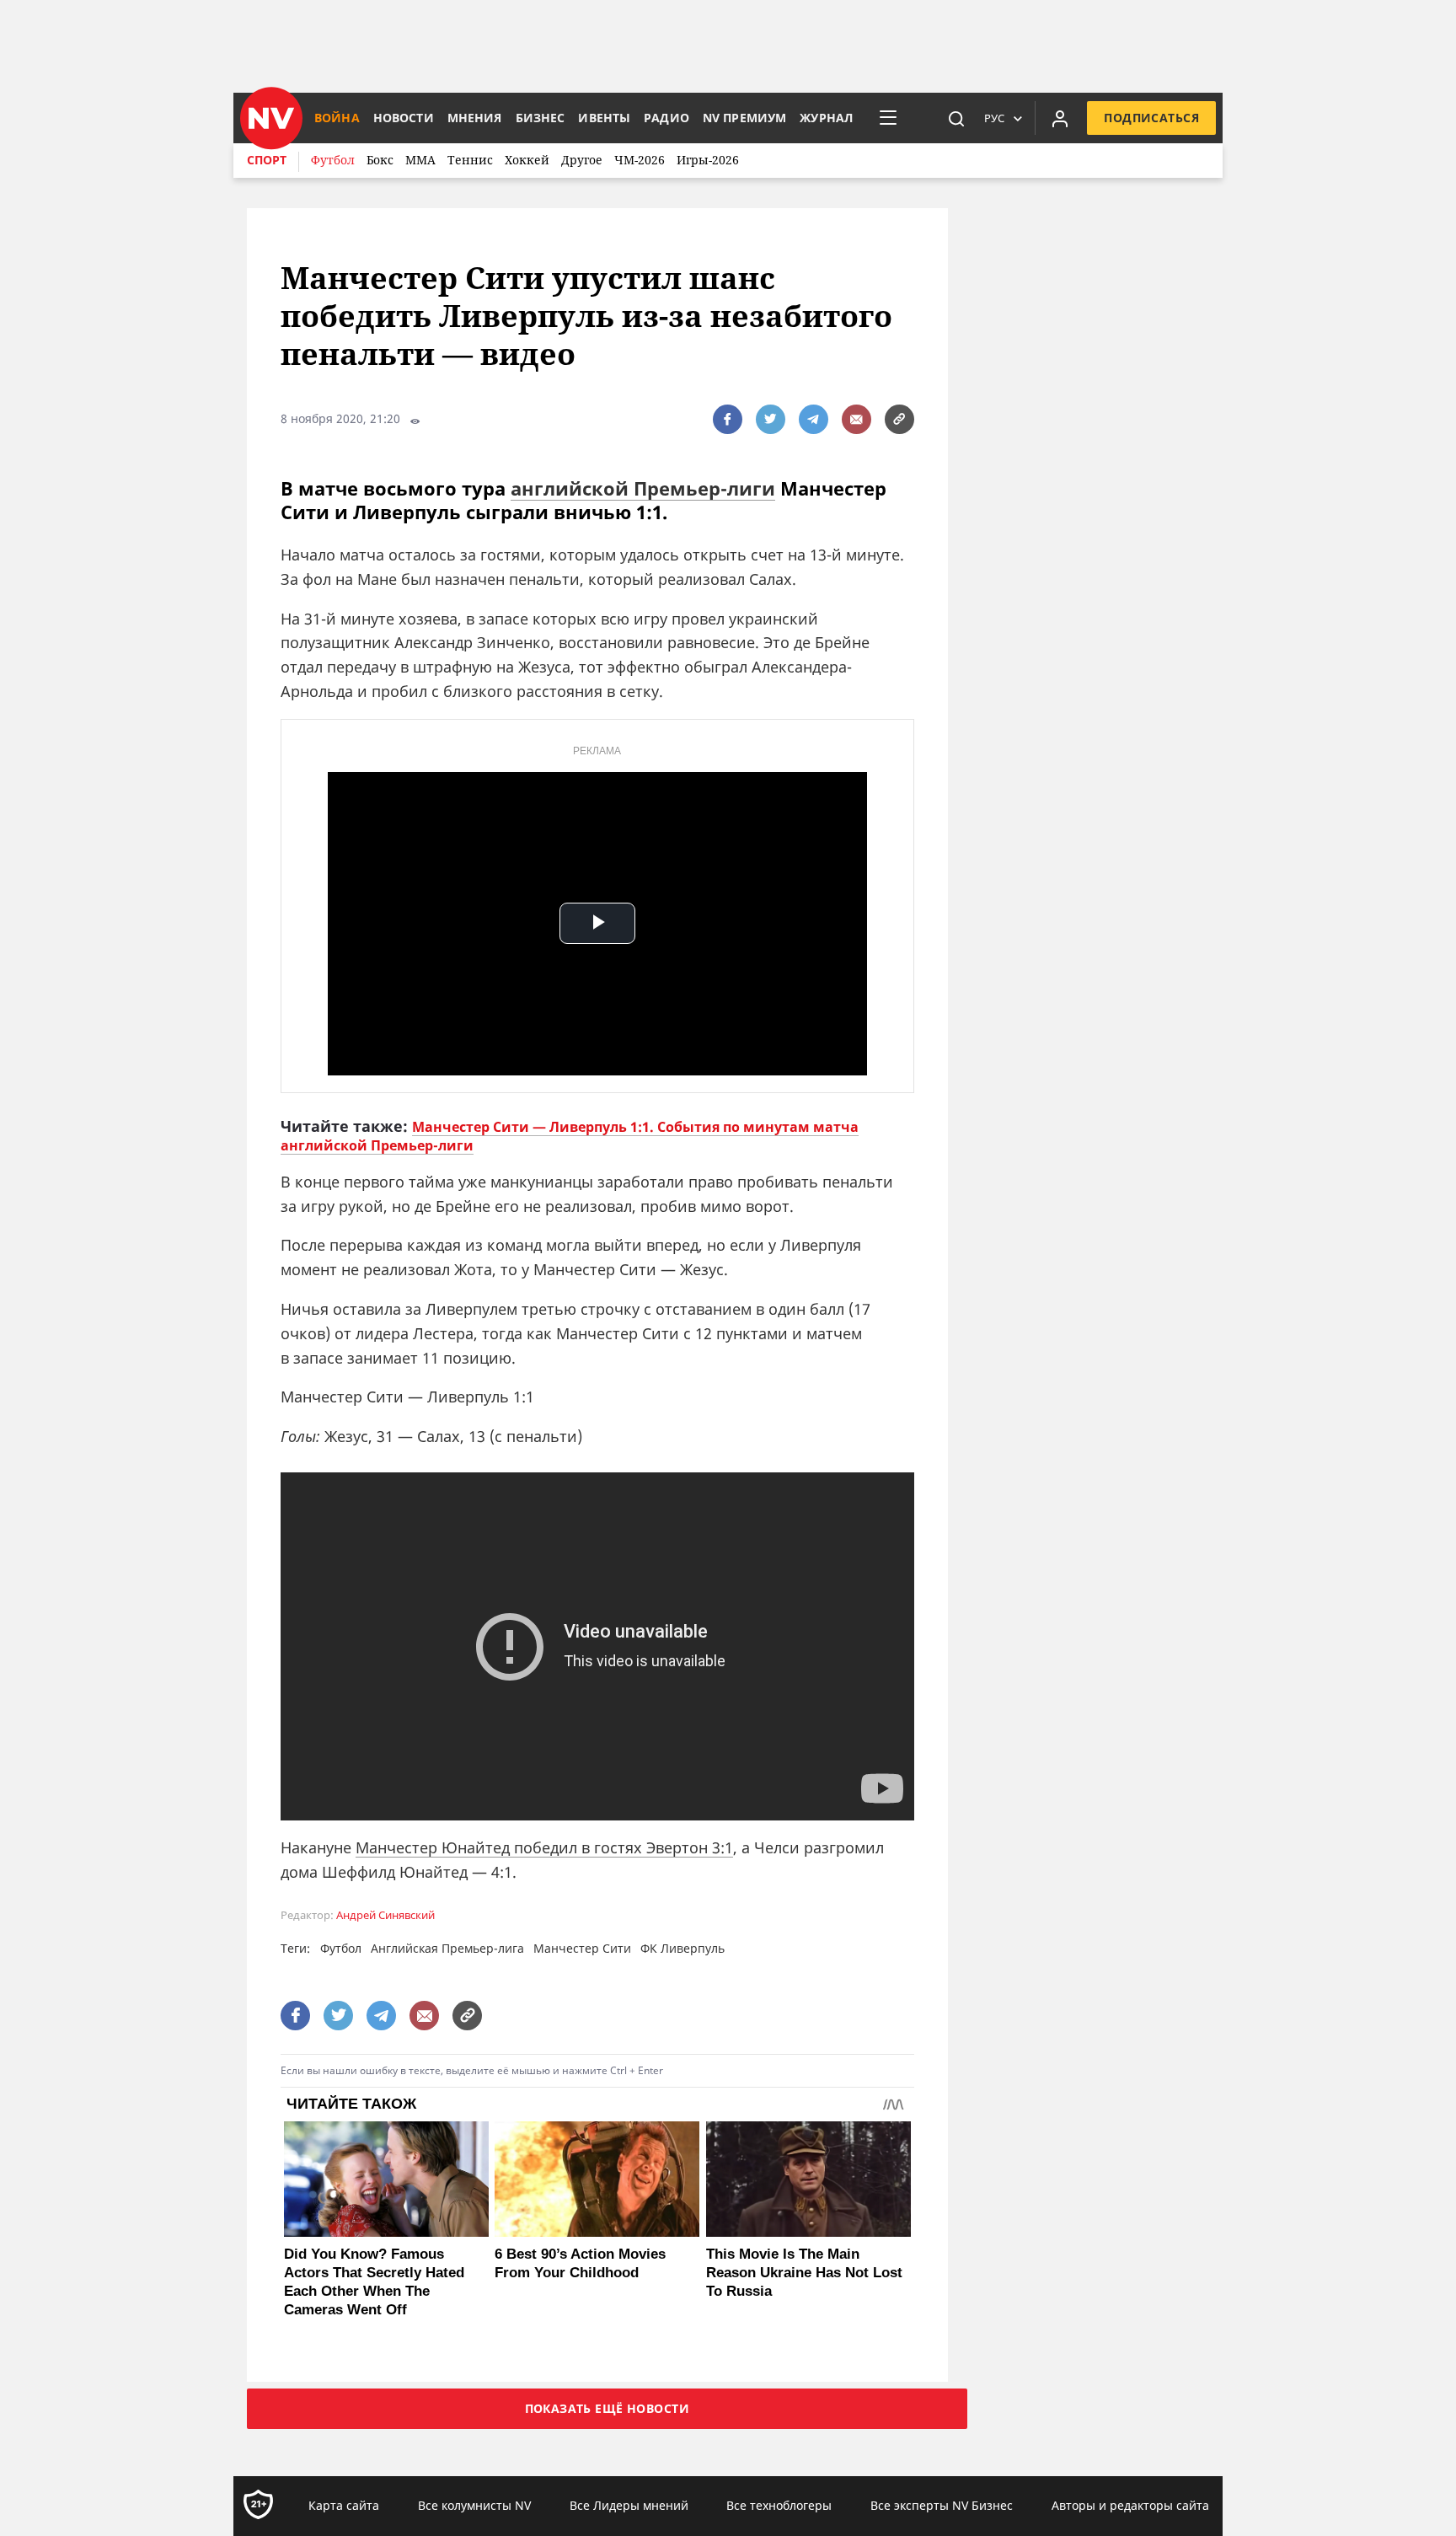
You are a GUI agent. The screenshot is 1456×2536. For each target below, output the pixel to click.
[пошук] (956, 118)
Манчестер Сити (582, 1948)
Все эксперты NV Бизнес (942, 2505)
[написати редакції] (856, 419)
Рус (994, 118)
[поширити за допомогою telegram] (814, 419)
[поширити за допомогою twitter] (771, 419)
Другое (582, 160)
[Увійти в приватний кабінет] (1060, 118)
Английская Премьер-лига (447, 1948)
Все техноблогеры (779, 2505)
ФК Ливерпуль (682, 1948)
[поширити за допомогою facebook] (728, 419)
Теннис (470, 160)
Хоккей (527, 160)
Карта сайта (344, 2505)
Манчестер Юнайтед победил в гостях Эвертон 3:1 (544, 1847)
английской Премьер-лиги (643, 488)
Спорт (267, 160)
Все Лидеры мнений (629, 2505)
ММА (420, 160)
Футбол (333, 160)
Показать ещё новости (607, 2408)
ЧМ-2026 (640, 160)
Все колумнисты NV (474, 2505)
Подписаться (1151, 118)
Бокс (380, 160)
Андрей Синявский (385, 1915)
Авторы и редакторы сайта (1130, 2505)
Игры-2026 (708, 160)
